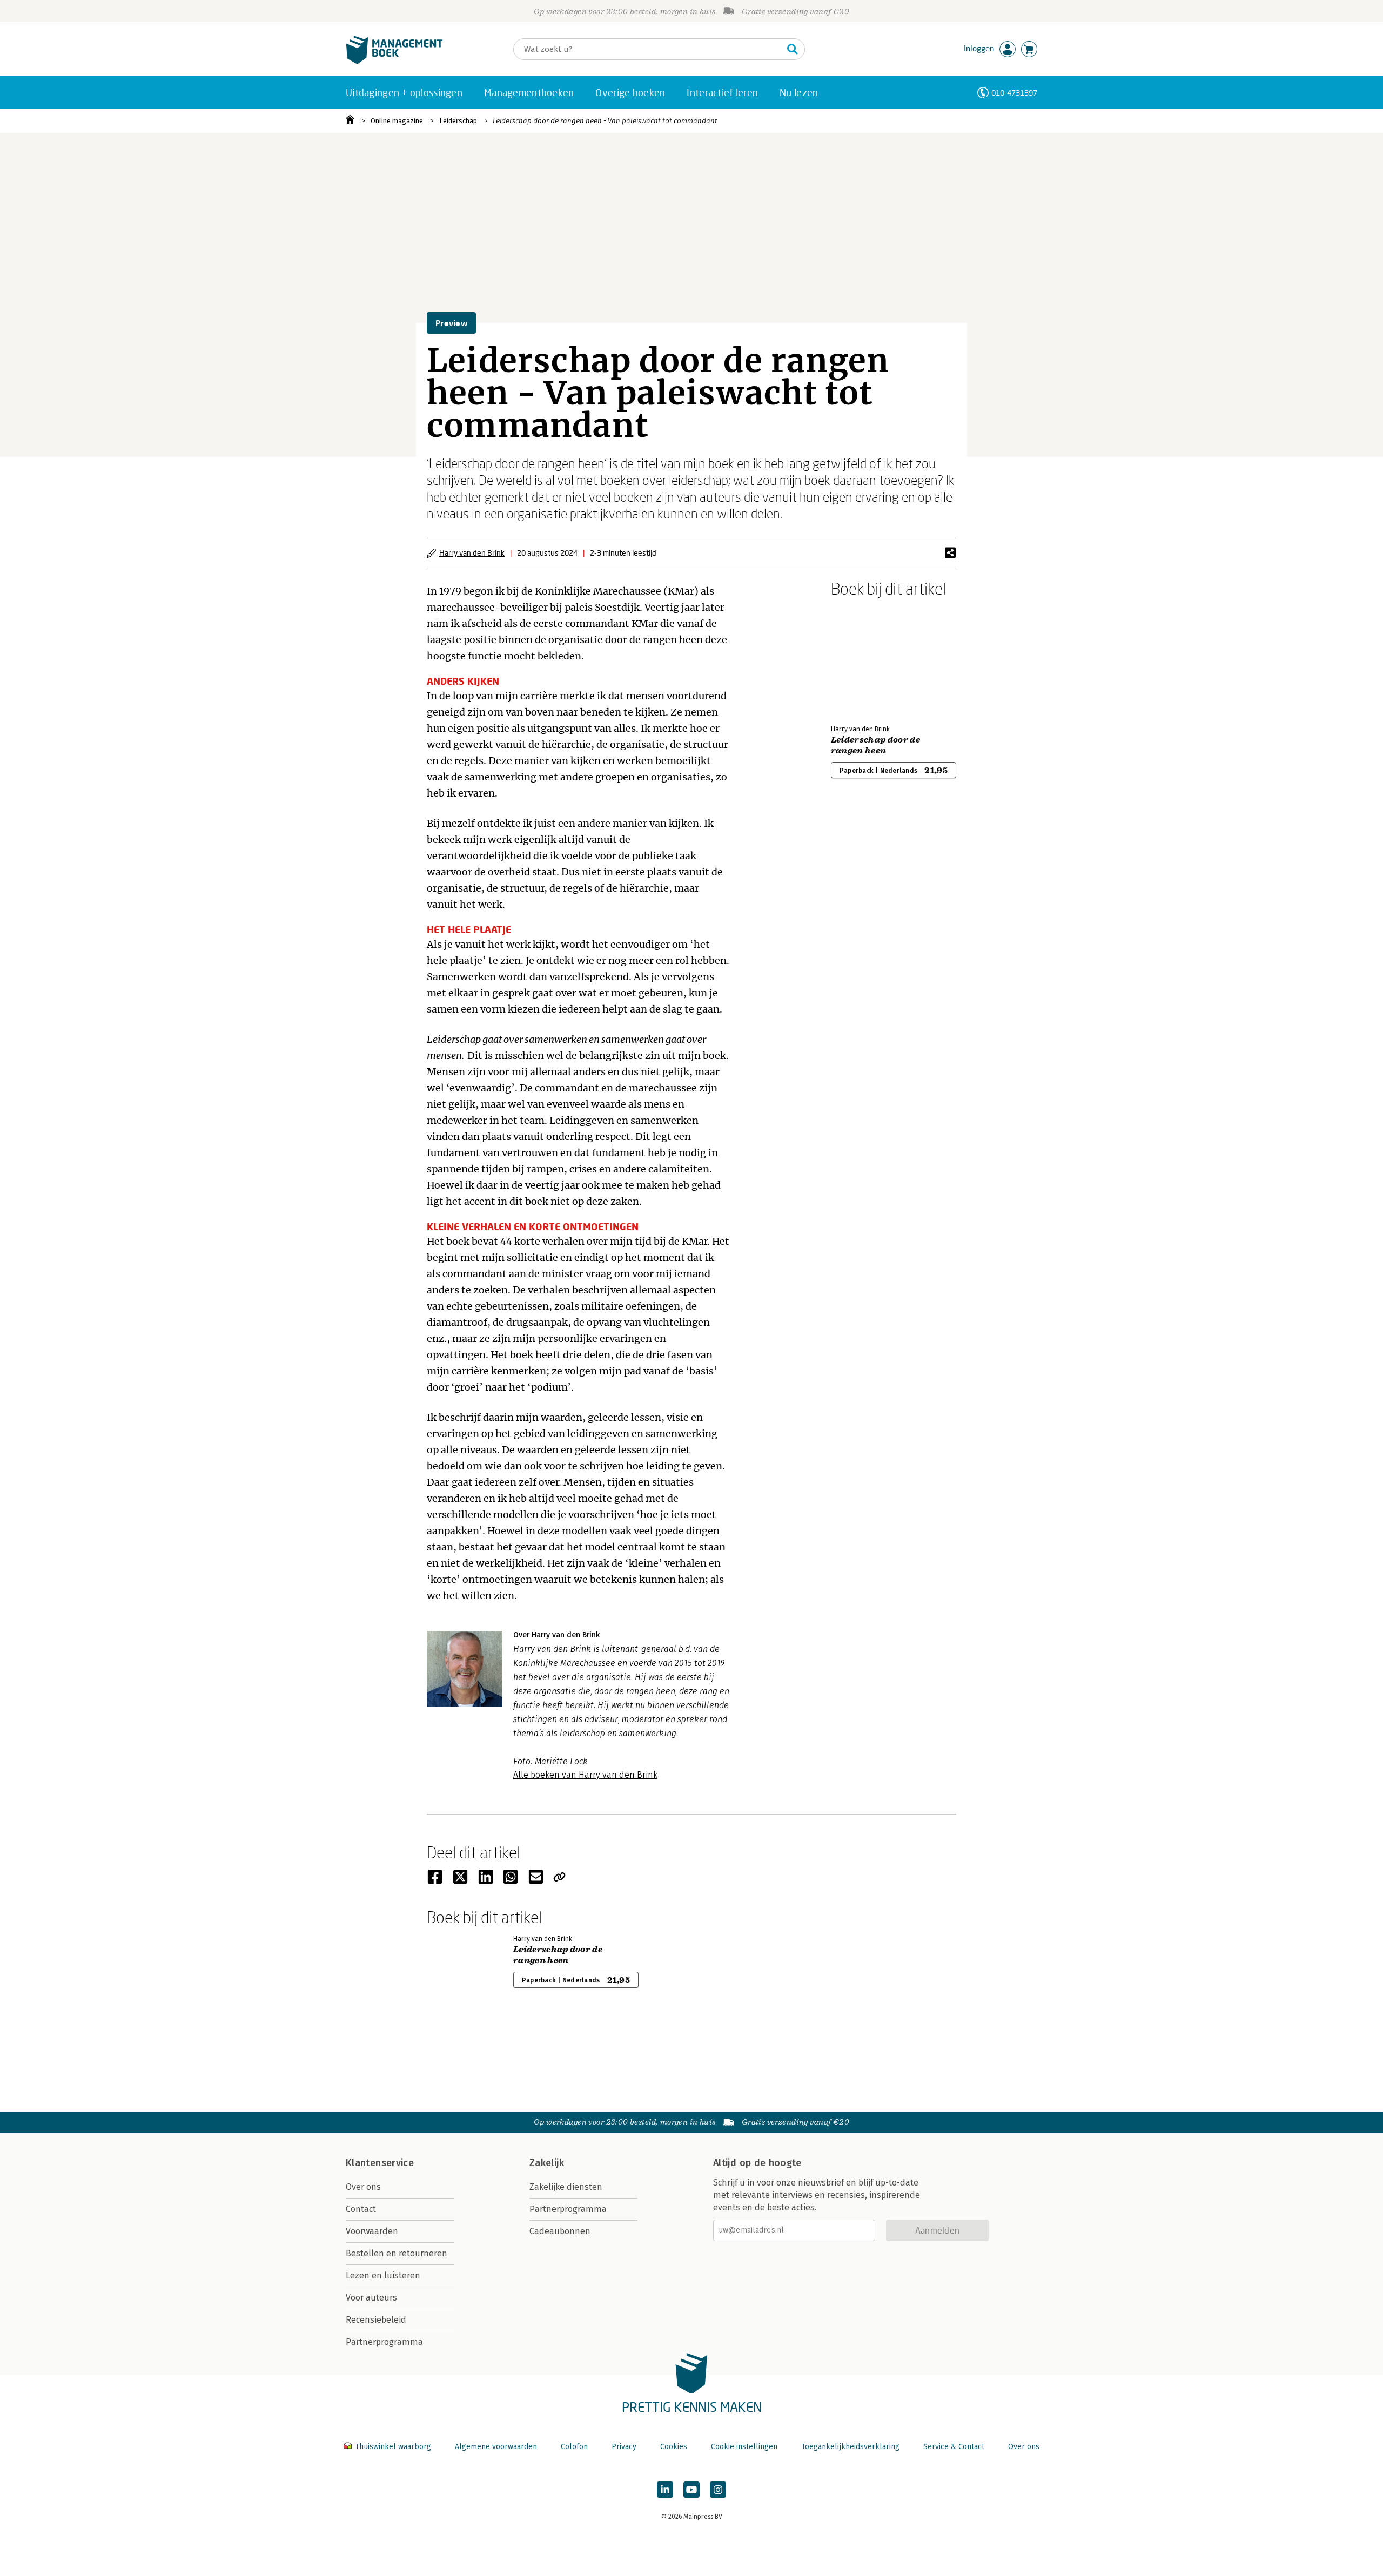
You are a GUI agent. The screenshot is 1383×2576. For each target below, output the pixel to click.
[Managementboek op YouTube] (691, 2490)
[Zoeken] (793, 49)
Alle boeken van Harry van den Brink (585, 1775)
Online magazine (397, 121)
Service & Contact (954, 2447)
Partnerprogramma (384, 2342)
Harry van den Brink (472, 553)
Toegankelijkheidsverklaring (850, 2447)
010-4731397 (1014, 93)
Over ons (363, 2187)
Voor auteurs (371, 2298)
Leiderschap (458, 121)
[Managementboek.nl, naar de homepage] (394, 61)
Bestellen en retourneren (397, 2253)
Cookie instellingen (744, 2447)
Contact (361, 2209)
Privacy (624, 2447)
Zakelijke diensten (566, 2187)
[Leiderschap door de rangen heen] (869, 659)
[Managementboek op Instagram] (718, 2490)
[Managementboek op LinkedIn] (665, 2490)
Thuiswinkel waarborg (393, 2447)
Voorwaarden (372, 2231)
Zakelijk (547, 2163)
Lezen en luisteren (383, 2275)
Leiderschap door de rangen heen (875, 745)
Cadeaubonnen (560, 2231)
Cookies (674, 2447)
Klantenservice (380, 2163)
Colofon (574, 2447)
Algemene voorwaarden (496, 2447)
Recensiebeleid (376, 2320)
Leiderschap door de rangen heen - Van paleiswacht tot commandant (605, 121)
